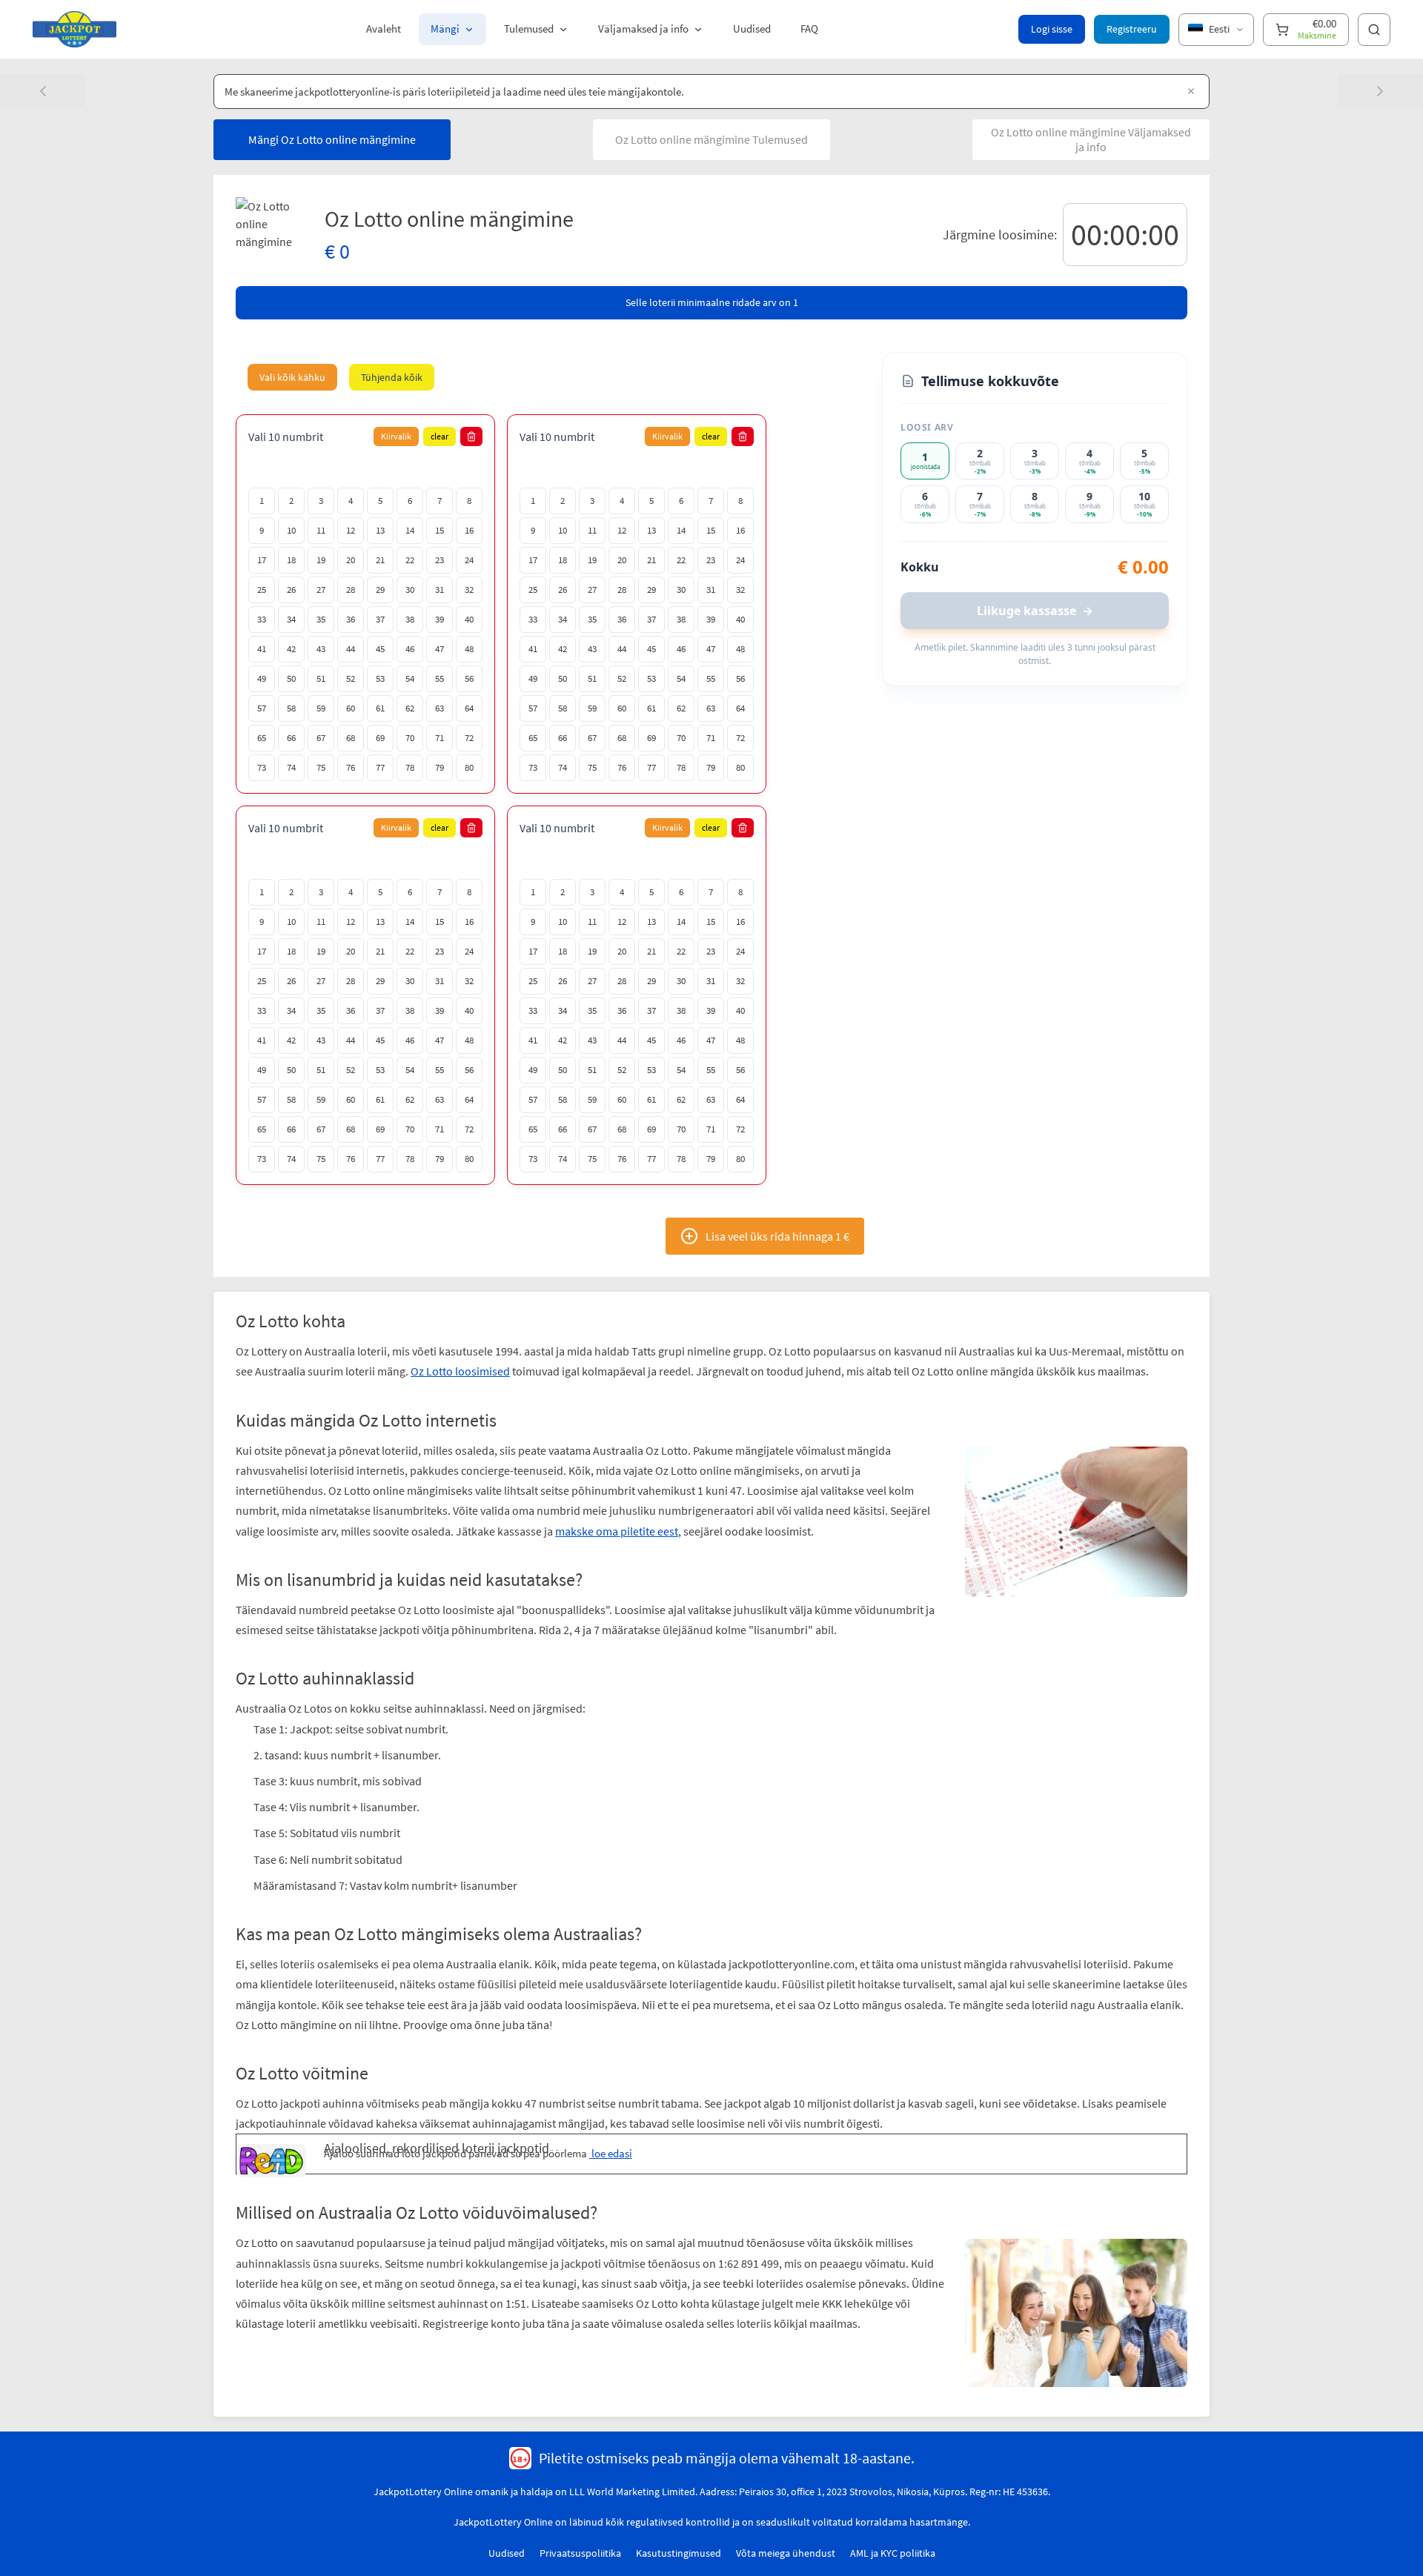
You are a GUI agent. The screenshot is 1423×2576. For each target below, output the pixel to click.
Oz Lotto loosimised (460, 1371)
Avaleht (384, 29)
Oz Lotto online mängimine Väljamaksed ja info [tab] (1091, 139)
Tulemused (529, 29)
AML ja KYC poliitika (893, 2553)
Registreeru (1132, 29)
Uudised (752, 29)
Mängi (445, 29)
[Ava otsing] (1374, 30)
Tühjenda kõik (392, 377)
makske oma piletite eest (617, 1531)
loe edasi (611, 2153)
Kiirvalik (396, 436)
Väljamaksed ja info (643, 29)
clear (439, 436)
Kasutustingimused (679, 2553)
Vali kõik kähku (292, 377)
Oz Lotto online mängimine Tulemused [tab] (711, 139)
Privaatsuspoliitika (580, 2553)
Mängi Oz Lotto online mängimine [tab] (332, 139)
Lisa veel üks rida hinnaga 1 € (777, 1236)
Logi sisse (1052, 29)
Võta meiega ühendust (786, 2553)
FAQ (809, 29)
